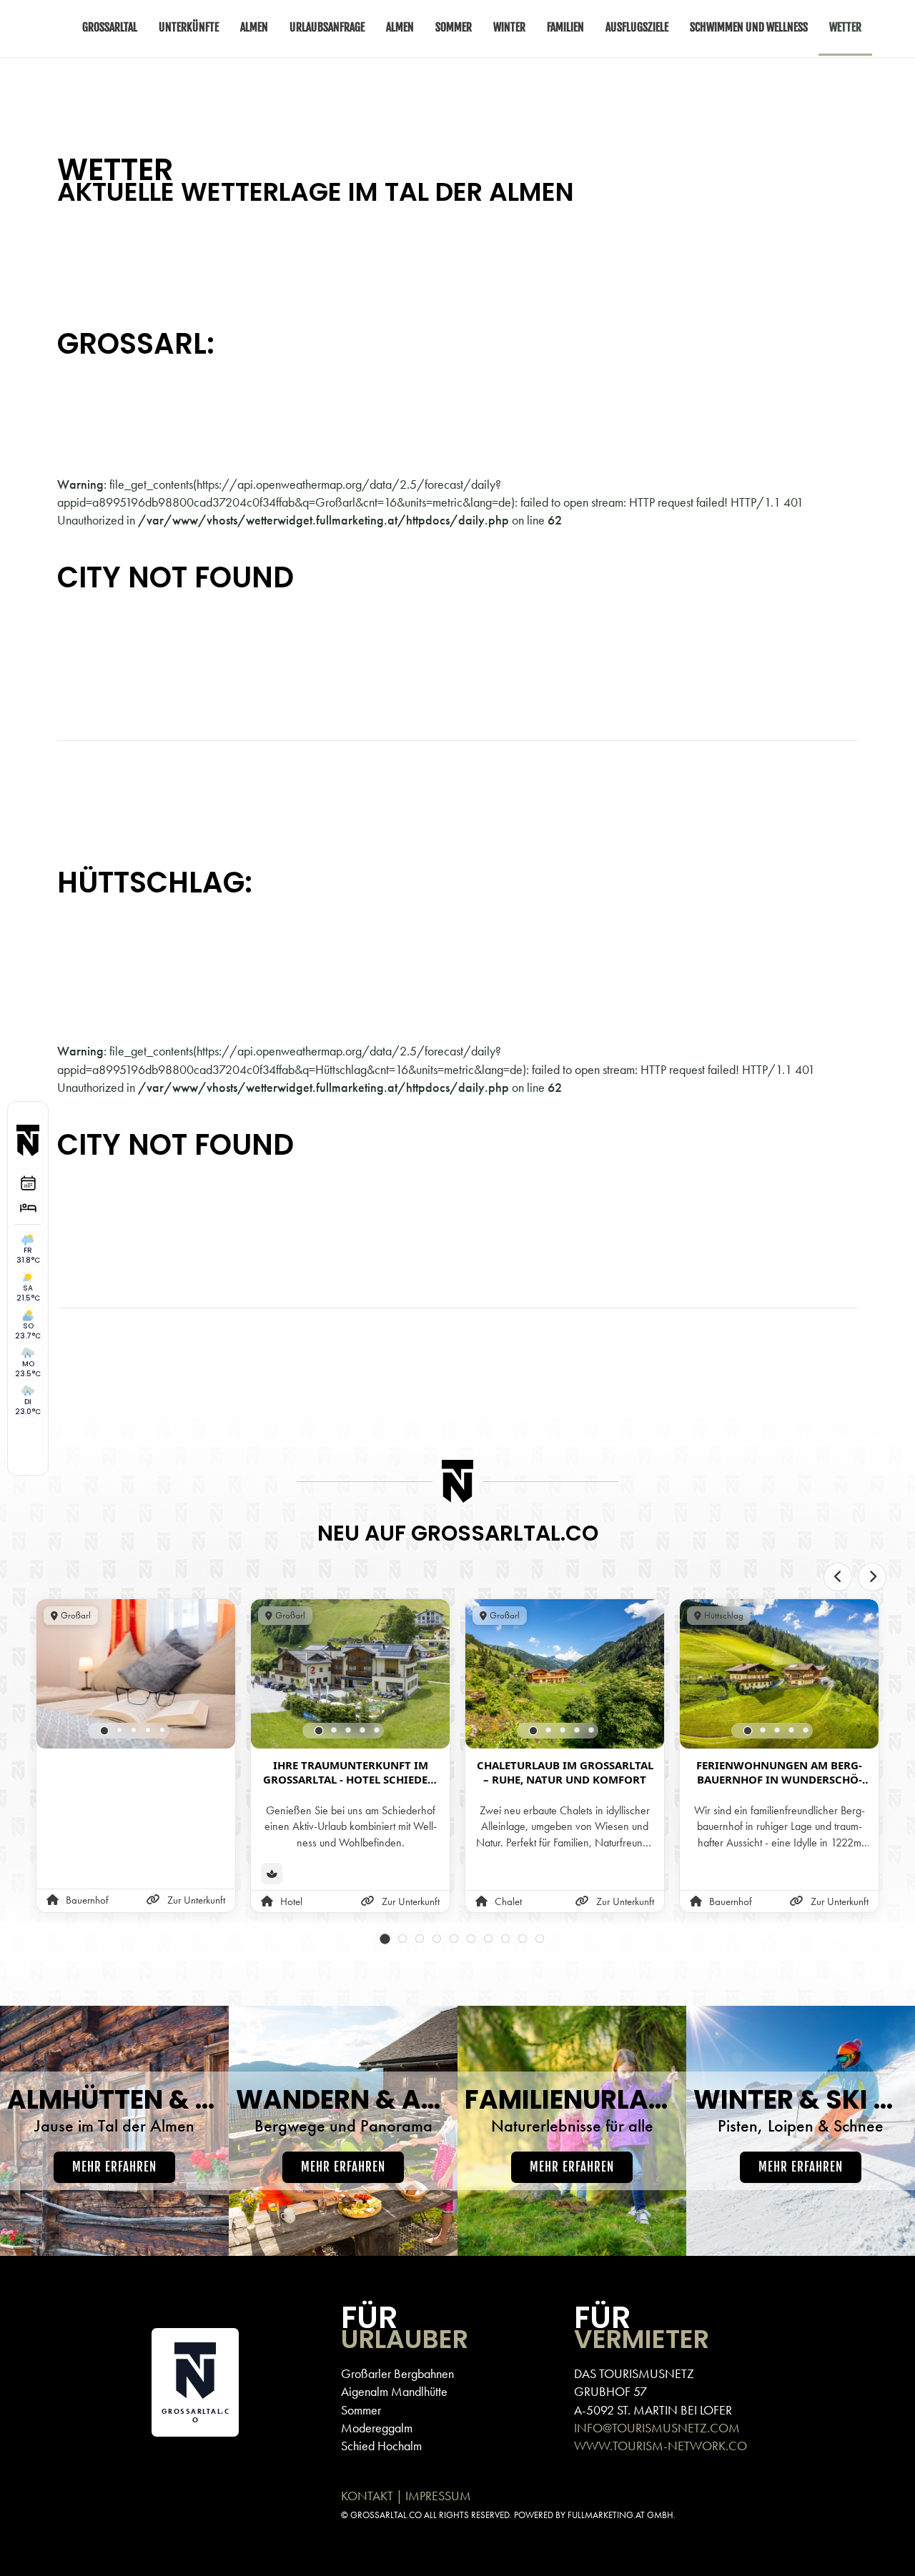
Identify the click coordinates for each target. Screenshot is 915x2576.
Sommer (361, 2410)
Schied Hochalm (381, 2446)
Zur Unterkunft (196, 1900)
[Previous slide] (838, 1577)
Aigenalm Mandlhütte (394, 2391)
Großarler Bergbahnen (397, 2373)
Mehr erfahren (114, 2167)
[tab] (105, 1730)
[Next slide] (872, 1577)
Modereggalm (377, 2428)
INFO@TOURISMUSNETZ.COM (657, 2428)
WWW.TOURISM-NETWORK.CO (661, 2446)
